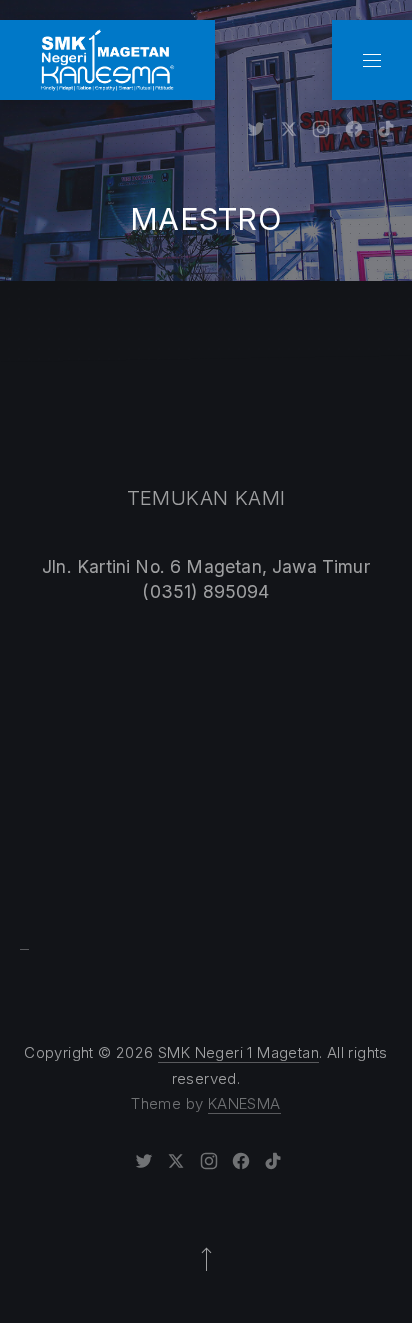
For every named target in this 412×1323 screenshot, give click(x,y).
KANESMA (244, 1103)
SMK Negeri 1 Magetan (238, 1052)
